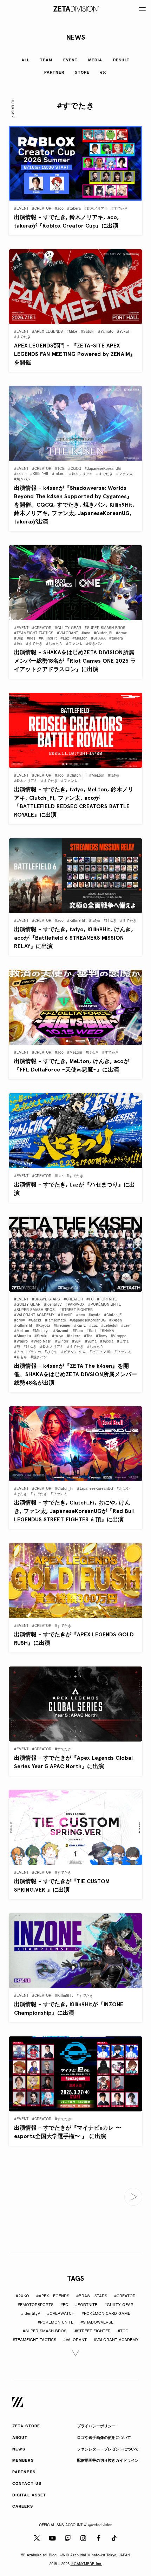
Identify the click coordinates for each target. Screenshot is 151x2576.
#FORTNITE (86, 2305)
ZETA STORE (26, 2426)
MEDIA (95, 60)
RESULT (122, 60)
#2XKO (22, 2296)
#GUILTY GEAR (119, 2305)
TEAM (46, 60)
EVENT (71, 60)
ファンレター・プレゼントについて (108, 2450)
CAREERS (23, 2507)
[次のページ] (133, 2197)
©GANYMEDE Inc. (86, 2564)
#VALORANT (75, 2340)
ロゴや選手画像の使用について (104, 2438)
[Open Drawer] (142, 9)
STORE (82, 73)
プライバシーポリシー (96, 2426)
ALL (25, 60)
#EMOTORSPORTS (35, 2305)
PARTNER (54, 73)
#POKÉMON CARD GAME (106, 2314)
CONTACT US (27, 2484)
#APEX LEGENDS (53, 2296)
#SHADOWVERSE (97, 2323)
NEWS (19, 2450)
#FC (64, 2305)
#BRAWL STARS (92, 2296)
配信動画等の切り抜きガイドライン (108, 2461)
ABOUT (20, 2438)
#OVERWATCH (61, 2314)
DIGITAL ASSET (29, 2496)
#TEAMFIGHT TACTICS (34, 2340)
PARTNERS (24, 2472)
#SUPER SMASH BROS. (45, 2331)
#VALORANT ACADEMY (116, 2340)
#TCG (123, 2331)
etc (103, 73)
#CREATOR (125, 2296)
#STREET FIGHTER (93, 2331)
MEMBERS (23, 2461)
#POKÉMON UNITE (55, 2323)
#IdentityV (31, 2314)
